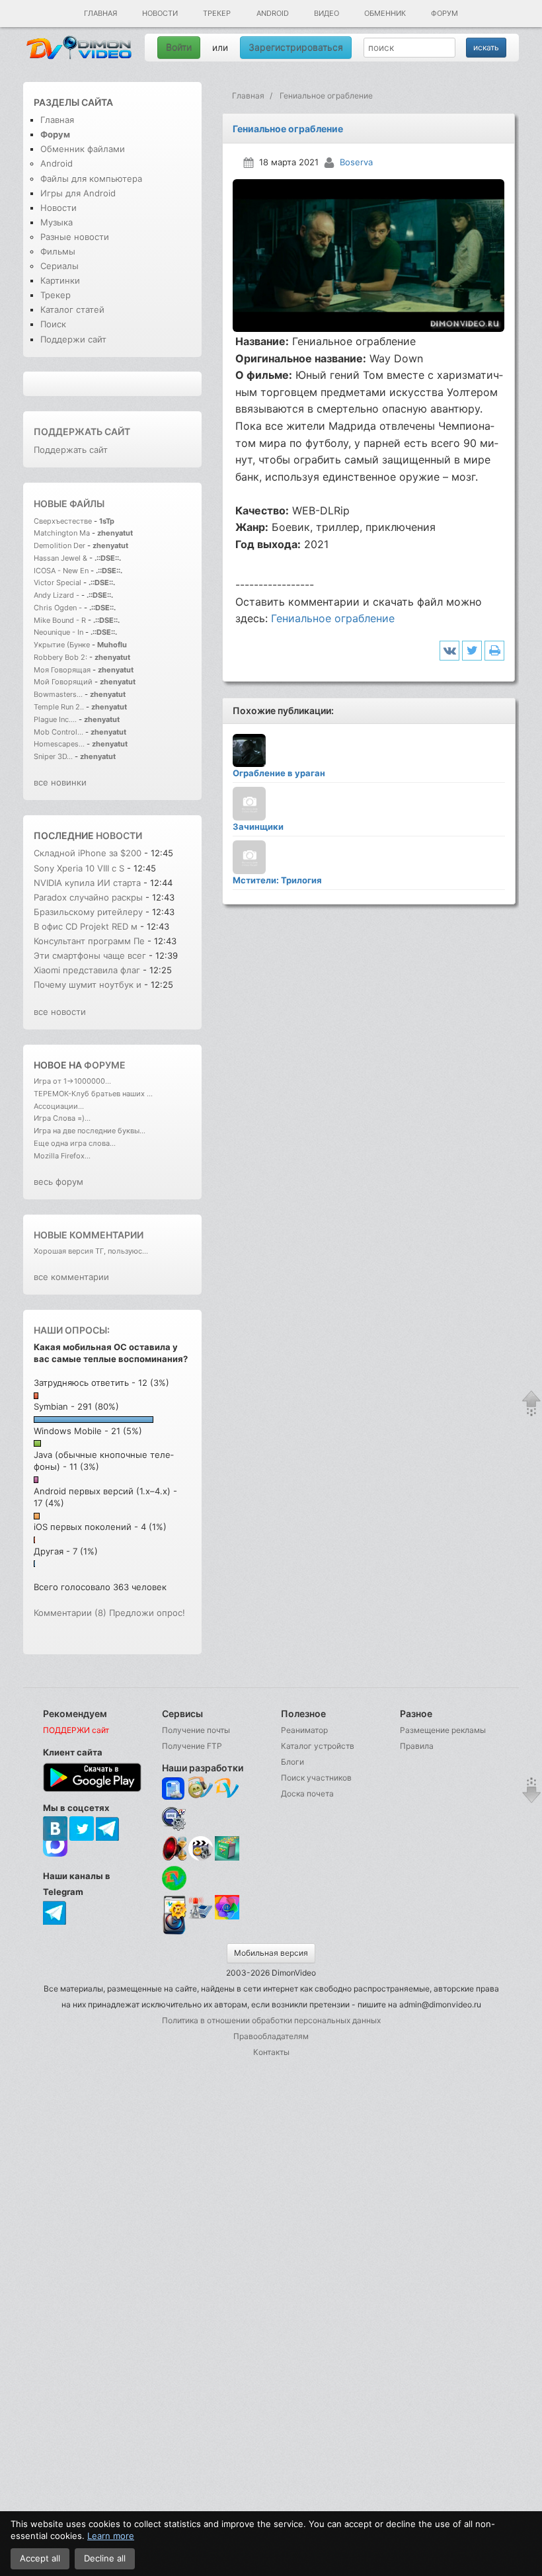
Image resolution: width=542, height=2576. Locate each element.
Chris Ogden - (59, 608)
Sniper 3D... (53, 756)
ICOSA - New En (61, 571)
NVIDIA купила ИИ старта (87, 883)
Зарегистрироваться (296, 47)
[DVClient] (227, 1789)
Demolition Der (59, 545)
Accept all (40, 2558)
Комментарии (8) (70, 1613)
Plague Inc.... (55, 719)
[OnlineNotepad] (174, 1789)
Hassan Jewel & (60, 558)
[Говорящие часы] (174, 1848)
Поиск (53, 324)
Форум (445, 13)
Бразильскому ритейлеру (90, 912)
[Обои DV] (227, 1917)
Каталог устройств (318, 1746)
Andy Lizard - (58, 595)
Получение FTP (192, 1746)
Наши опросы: (72, 1330)
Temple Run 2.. (59, 707)
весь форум (58, 1182)
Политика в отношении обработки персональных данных (271, 2020)
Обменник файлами (83, 149)
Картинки (60, 280)
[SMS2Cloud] (174, 1819)
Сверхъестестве (63, 521)
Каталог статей (72, 309)
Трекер (217, 13)
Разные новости (75, 237)
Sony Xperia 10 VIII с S (79, 868)
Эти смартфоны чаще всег (90, 955)
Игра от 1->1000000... (72, 1081)
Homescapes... (59, 744)
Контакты (271, 2052)
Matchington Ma (62, 533)
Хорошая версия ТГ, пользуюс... (91, 1251)
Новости (160, 13)
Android (273, 13)
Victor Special (58, 583)
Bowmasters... (58, 694)
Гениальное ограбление (333, 618)
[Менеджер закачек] (174, 1878)
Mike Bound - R (60, 620)
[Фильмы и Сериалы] (174, 1933)
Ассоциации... (59, 1106)
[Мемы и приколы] (201, 1789)
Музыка (57, 222)
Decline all (105, 2558)
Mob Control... (58, 732)
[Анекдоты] (227, 1858)
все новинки (60, 782)
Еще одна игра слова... (75, 1143)
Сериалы (59, 266)
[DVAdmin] (174, 1908)
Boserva (356, 162)
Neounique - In (58, 632)
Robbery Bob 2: (60, 657)
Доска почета (307, 1793)
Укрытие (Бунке (62, 645)
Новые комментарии (89, 1235)
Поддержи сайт (73, 339)
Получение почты (196, 1730)
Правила (417, 1746)
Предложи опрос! (147, 1613)
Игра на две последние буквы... (90, 1131)
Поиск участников (316, 1778)
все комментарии (71, 1277)
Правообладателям (271, 2036)
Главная (100, 13)
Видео (327, 13)
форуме (105, 1065)
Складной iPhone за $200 (88, 853)
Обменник (385, 13)
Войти (179, 47)
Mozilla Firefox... (62, 1156)
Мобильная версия (271, 1953)
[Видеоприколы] (201, 1858)
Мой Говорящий (64, 682)
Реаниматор (304, 1730)
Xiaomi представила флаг (87, 970)
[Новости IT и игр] (201, 1917)
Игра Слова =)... (62, 1118)
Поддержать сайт (82, 431)
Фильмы (58, 251)
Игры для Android (78, 193)
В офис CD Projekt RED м (86, 926)
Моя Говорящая (63, 670)
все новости (60, 1012)
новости (119, 835)
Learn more (111, 2536)
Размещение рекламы (443, 1730)
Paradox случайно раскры (88, 897)
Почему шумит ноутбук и (89, 985)
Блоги (292, 1762)
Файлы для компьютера (91, 179)
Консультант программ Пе (89, 941)
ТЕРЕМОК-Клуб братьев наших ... (93, 1094)
